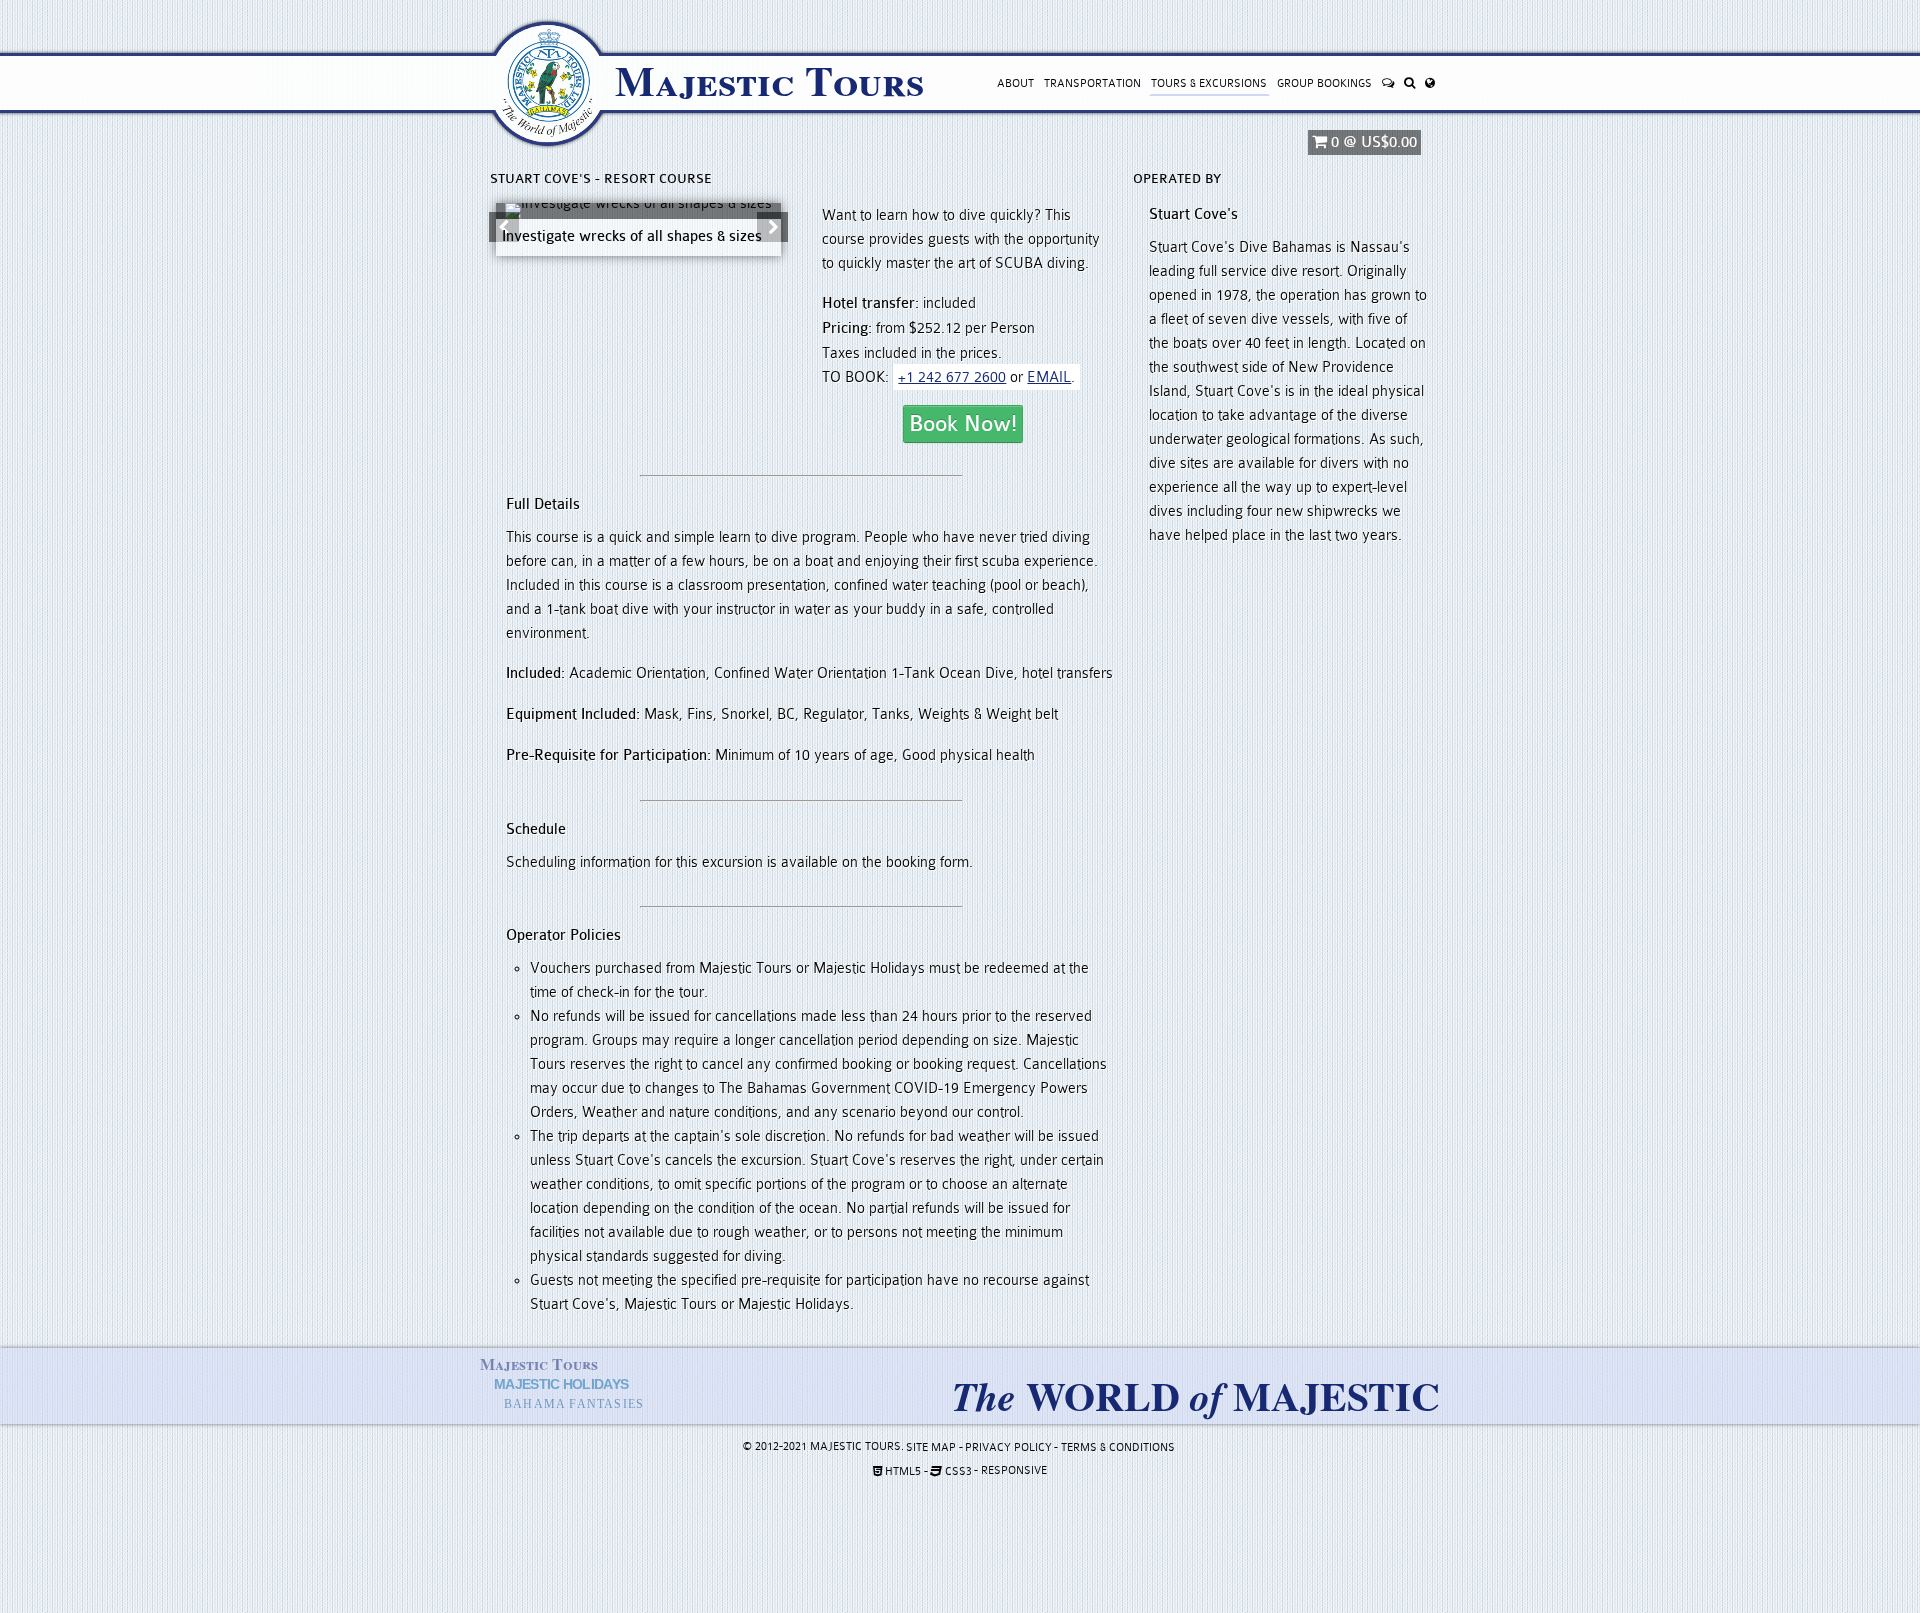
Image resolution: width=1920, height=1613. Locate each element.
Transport (1092, 83)
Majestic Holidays (561, 1384)
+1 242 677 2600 (952, 377)
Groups (1324, 83)
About (1015, 83)
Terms (1118, 1447)
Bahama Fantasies (574, 1404)
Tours (1209, 83)
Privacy (1008, 1447)
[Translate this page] (1429, 83)
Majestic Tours (769, 79)
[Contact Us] (1387, 83)
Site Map (931, 1447)
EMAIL (1049, 377)
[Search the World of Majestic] (1409, 83)
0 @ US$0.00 (1372, 142)
